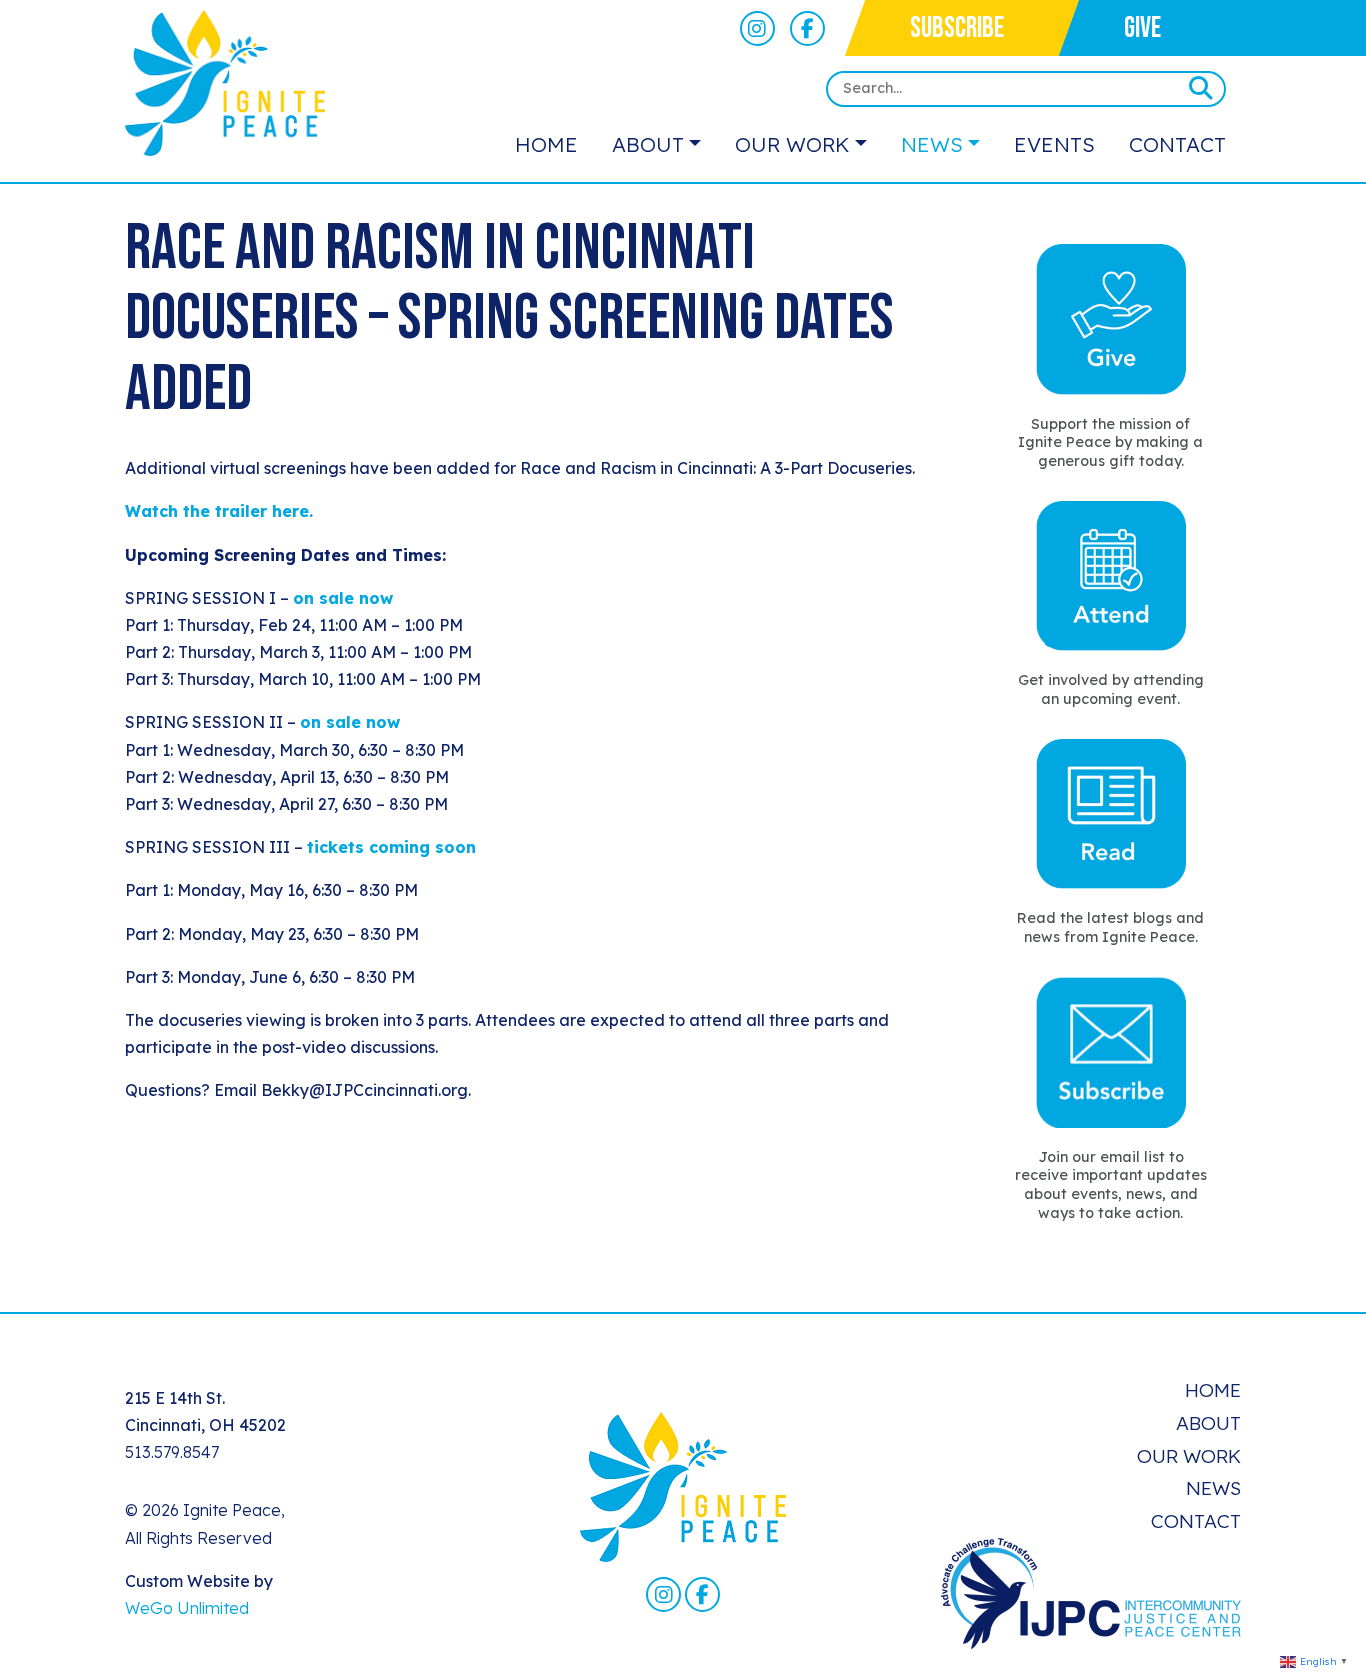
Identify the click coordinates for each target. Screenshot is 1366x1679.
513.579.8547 (172, 1452)
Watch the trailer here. (219, 511)
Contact (1177, 144)
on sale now (343, 598)
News (932, 144)
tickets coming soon (391, 847)
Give (1142, 28)
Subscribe (957, 28)
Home (546, 144)
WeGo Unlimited (187, 1608)
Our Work (792, 144)
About (648, 144)
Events (1054, 144)
